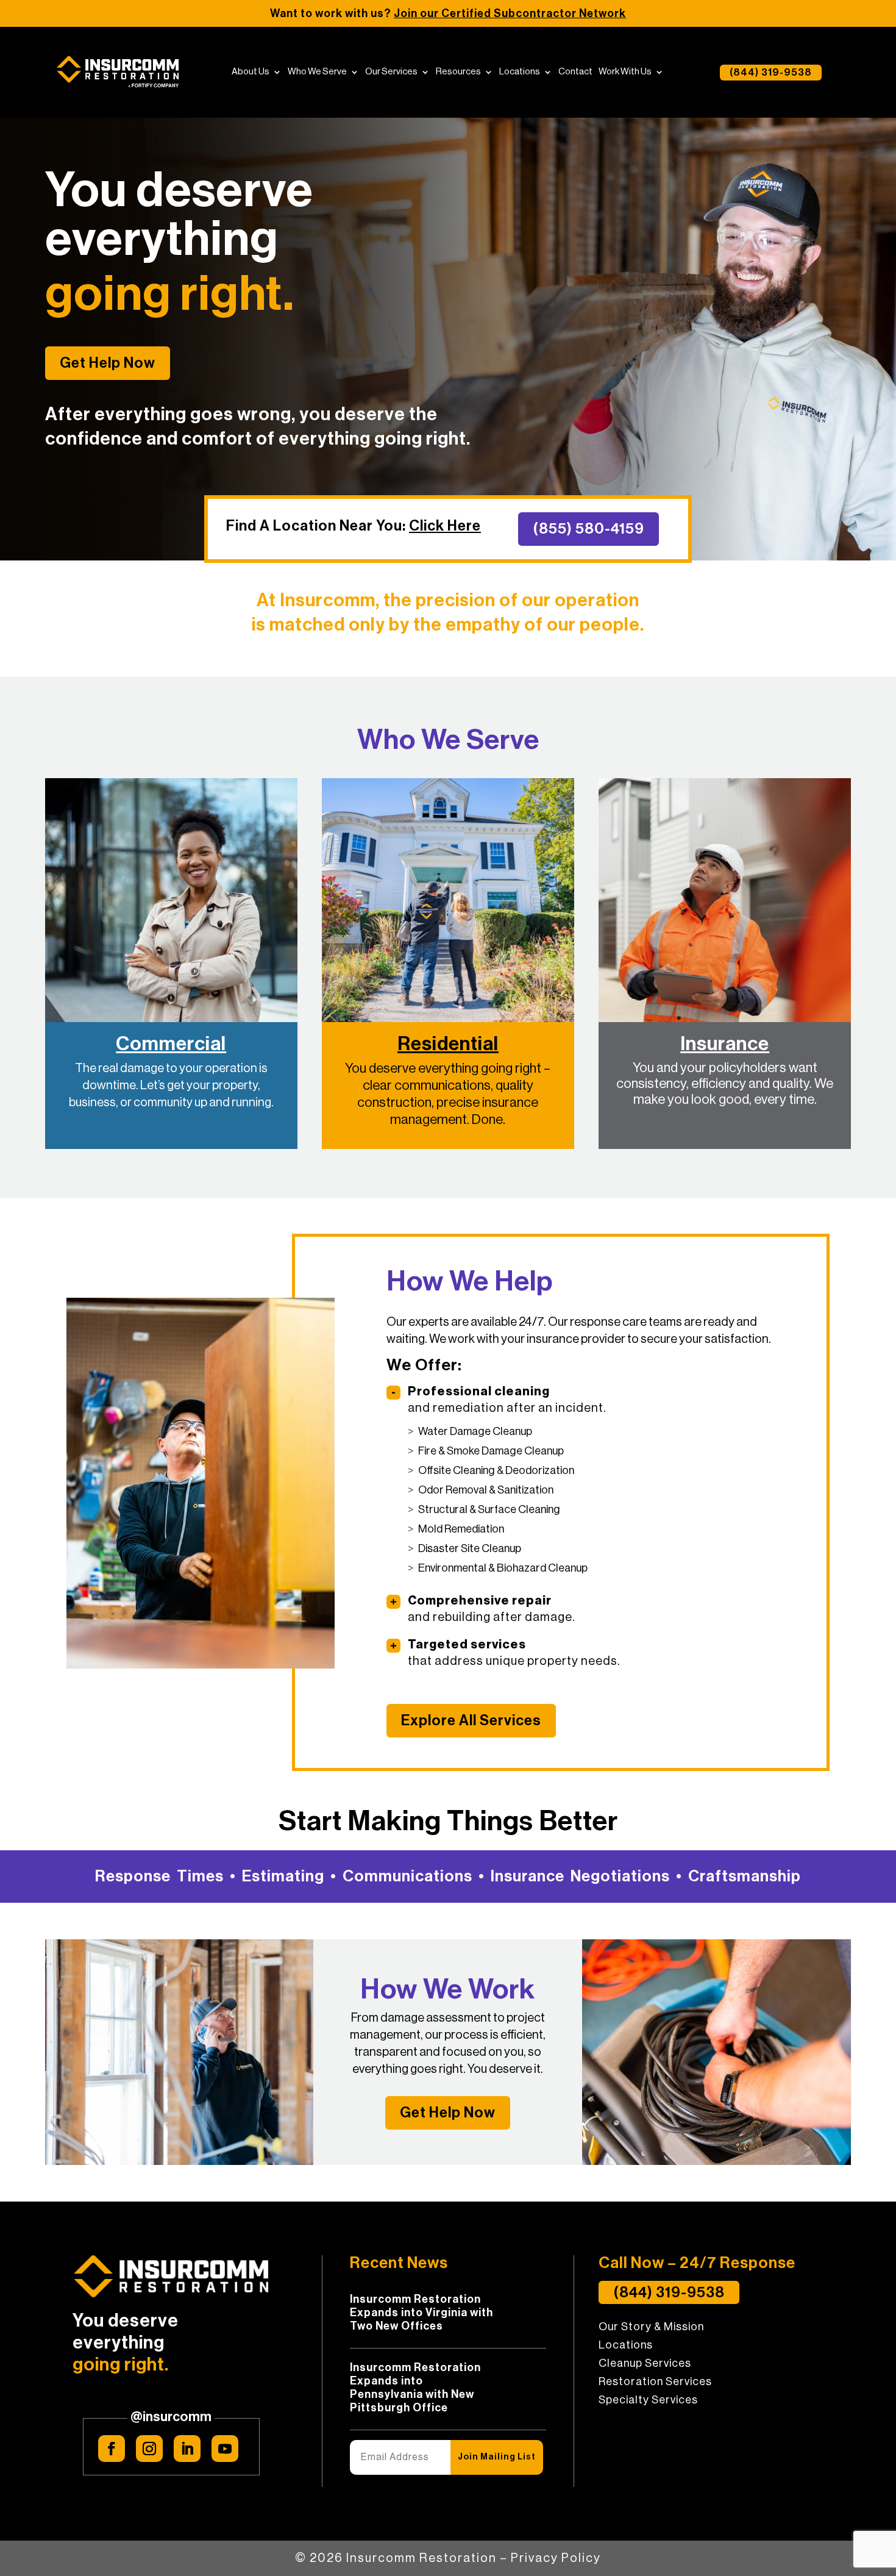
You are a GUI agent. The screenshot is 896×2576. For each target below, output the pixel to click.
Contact (575, 72)
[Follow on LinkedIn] (187, 2449)
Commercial (171, 1044)
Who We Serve (317, 72)
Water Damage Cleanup (475, 1431)
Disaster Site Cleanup (470, 1548)
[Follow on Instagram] (149, 2449)
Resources (458, 72)
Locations (520, 72)
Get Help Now (108, 363)
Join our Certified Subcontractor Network (510, 13)
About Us (251, 72)
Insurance (725, 1044)
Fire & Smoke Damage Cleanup (491, 1451)
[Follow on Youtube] (225, 2449)
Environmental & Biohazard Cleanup (503, 1568)
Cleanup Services (645, 2364)
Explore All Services (471, 1720)
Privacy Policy (556, 2558)
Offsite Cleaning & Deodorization (496, 1470)
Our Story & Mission (651, 2327)
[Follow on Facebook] (112, 2449)
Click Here (445, 526)
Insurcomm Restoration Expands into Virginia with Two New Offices (421, 2313)
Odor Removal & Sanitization (486, 1490)
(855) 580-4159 (588, 529)
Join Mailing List (497, 2457)
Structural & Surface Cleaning (489, 1509)
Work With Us (625, 72)
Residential (448, 1044)
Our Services (391, 72)
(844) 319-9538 (771, 73)
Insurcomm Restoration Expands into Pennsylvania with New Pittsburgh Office (415, 2388)
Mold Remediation (461, 1529)
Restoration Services (655, 2382)
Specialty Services (648, 2400)
